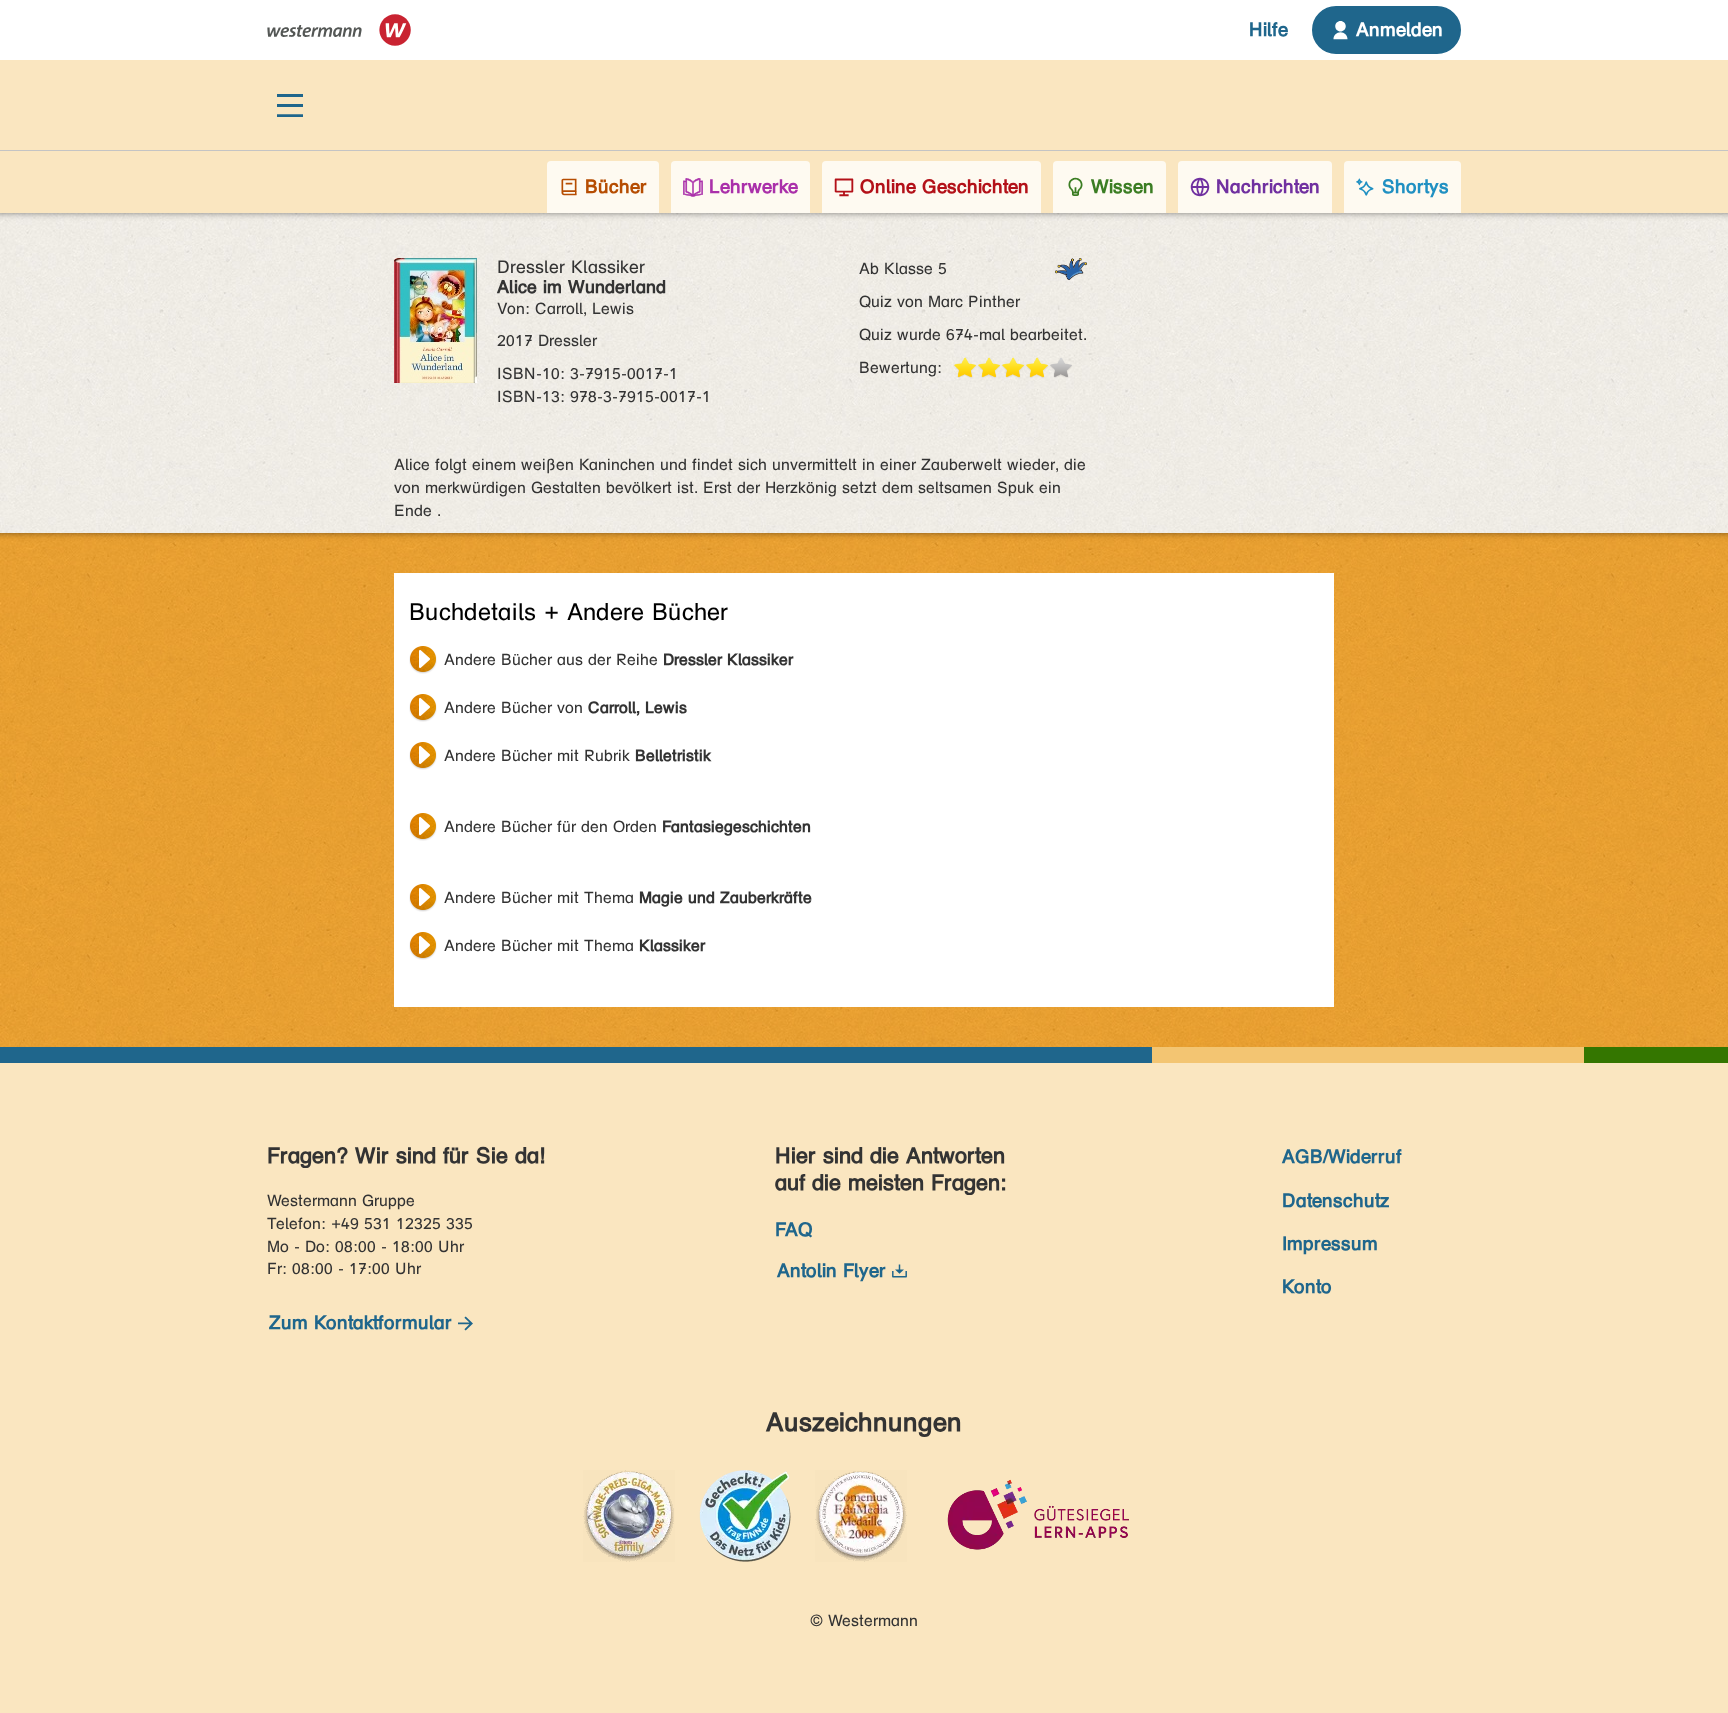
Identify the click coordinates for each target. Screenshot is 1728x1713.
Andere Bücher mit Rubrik (577, 755)
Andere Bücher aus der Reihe (618, 659)
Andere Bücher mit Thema (628, 897)
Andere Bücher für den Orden (627, 826)
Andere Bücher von (565, 707)
